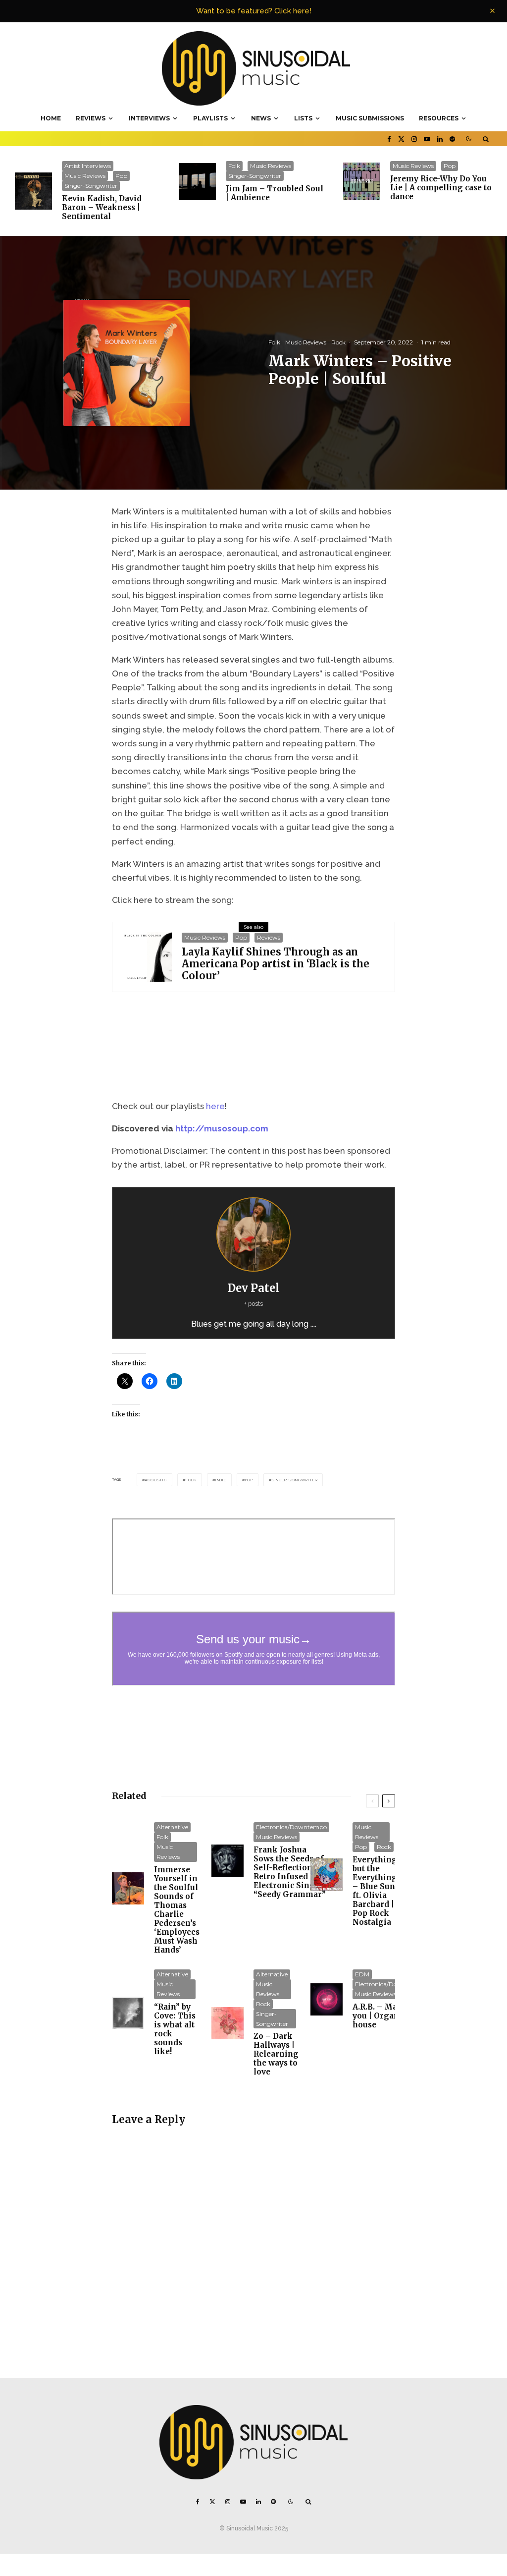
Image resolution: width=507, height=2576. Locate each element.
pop (249, 1480)
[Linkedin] (440, 139)
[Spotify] (452, 139)
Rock (338, 342)
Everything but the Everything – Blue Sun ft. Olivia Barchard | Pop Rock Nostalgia (375, 1891)
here (215, 1106)
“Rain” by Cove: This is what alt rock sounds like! (175, 2029)
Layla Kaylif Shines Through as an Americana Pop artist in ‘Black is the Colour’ (276, 964)
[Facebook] (389, 139)
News (261, 118)
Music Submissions (370, 118)
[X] (401, 139)
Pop (121, 176)
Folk (234, 166)
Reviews (91, 118)
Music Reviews (85, 176)
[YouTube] (427, 139)
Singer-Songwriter (91, 186)
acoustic (155, 1480)
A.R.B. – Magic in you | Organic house (386, 2016)
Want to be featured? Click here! (254, 11)
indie (221, 1480)
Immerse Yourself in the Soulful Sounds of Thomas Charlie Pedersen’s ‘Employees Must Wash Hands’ (177, 1910)
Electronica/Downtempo (291, 1827)
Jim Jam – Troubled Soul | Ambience (275, 193)
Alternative (172, 1827)
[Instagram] (414, 139)
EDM (362, 1974)
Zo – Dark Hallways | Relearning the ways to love (276, 2054)
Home (51, 118)
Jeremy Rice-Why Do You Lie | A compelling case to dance (441, 188)
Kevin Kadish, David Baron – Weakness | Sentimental (102, 208)
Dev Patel (253, 1288)
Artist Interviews (88, 166)
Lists (303, 118)
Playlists (210, 118)
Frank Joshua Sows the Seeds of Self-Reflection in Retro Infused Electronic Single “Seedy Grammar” (290, 1872)
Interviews (149, 118)
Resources (439, 118)
